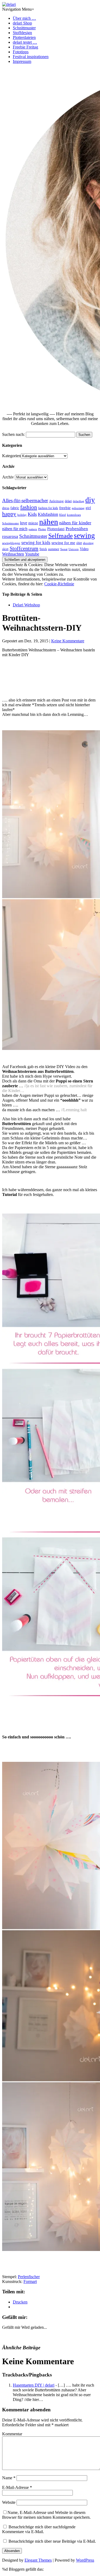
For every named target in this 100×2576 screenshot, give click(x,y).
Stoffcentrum (24, 548)
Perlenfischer (29, 2277)
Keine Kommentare (68, 641)
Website (9, 2502)
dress (6, 508)
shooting (88, 543)
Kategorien (11, 456)
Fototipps (21, 52)
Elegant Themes (38, 2560)
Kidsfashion (48, 514)
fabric (15, 508)
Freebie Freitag (25, 47)
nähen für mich (15, 529)
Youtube (32, 554)
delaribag (79, 501)
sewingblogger (11, 543)
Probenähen (77, 529)
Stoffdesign (22, 33)
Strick (43, 549)
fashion (29, 507)
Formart (30, 2281)
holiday (22, 515)
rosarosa (10, 536)
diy (90, 500)
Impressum (22, 61)
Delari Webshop (26, 605)
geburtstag (78, 508)
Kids (32, 514)
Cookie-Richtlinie (59, 584)
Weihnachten (13, 554)
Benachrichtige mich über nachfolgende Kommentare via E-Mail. (39, 2529)
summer (54, 549)
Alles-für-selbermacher (25, 500)
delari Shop (22, 23)
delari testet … (25, 42)
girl (88, 508)
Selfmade (61, 536)
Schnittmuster (24, 28)
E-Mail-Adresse (17, 2487)
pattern (33, 529)
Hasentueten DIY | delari (34, 2385)
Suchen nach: (13, 434)
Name (9, 2478)
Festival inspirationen (31, 57)
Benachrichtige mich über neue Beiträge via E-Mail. (52, 2541)
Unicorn (74, 549)
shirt (79, 543)
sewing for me (63, 543)
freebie (65, 508)
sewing (84, 536)
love (24, 523)
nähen (49, 522)
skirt (5, 549)
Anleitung (56, 501)
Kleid (63, 515)
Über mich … (24, 18)
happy (9, 514)
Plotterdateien (24, 37)
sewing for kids (36, 542)
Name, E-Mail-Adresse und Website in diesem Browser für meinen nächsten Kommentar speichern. (46, 2515)
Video (84, 549)
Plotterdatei (56, 529)
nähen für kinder (75, 523)
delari (68, 501)
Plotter (42, 529)
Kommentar (12, 2434)
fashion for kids (48, 508)
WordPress (85, 2560)
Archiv (8, 477)
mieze (33, 523)
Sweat (64, 549)
